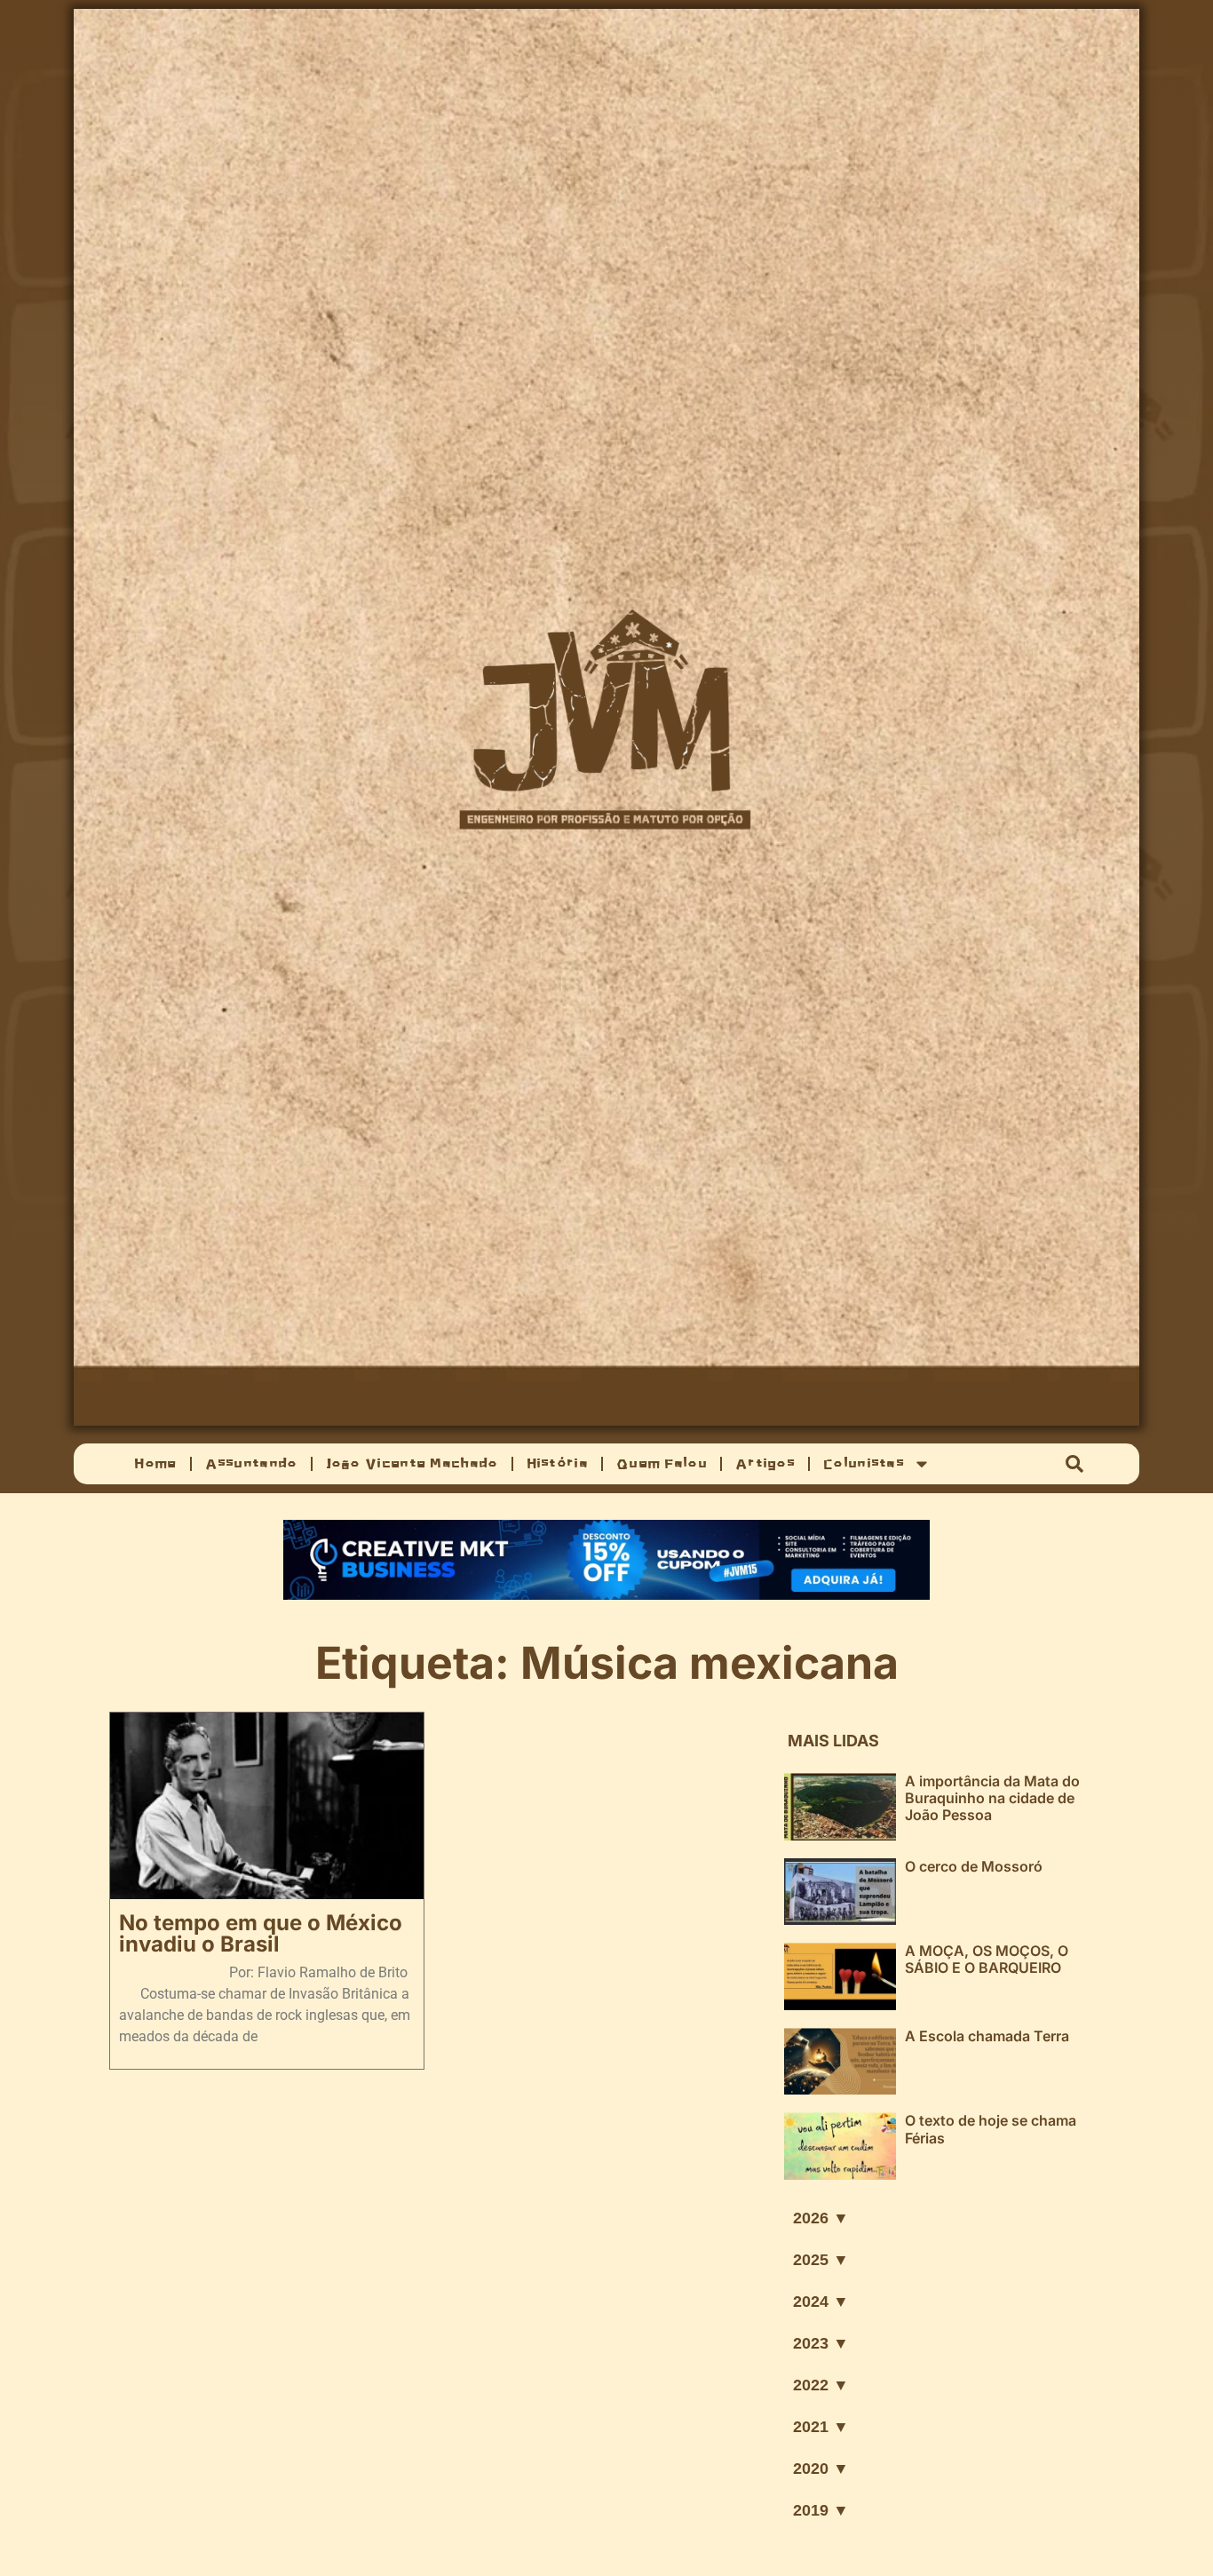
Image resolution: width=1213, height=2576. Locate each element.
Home (155, 1463)
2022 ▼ (821, 2385)
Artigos (765, 1463)
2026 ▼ (821, 2218)
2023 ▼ (821, 2343)
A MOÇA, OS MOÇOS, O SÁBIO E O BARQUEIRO (987, 1959)
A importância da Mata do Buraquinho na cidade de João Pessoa (992, 1798)
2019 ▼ (821, 2510)
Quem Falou (662, 1463)
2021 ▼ (821, 2427)
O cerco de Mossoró (974, 1866)
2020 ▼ (821, 2469)
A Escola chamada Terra (987, 2036)
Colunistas (864, 1463)
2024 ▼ (821, 2302)
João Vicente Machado (412, 1463)
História (557, 1463)
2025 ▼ (821, 2260)
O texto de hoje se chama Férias (991, 2129)
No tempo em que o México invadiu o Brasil (261, 1933)
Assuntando (251, 1463)
